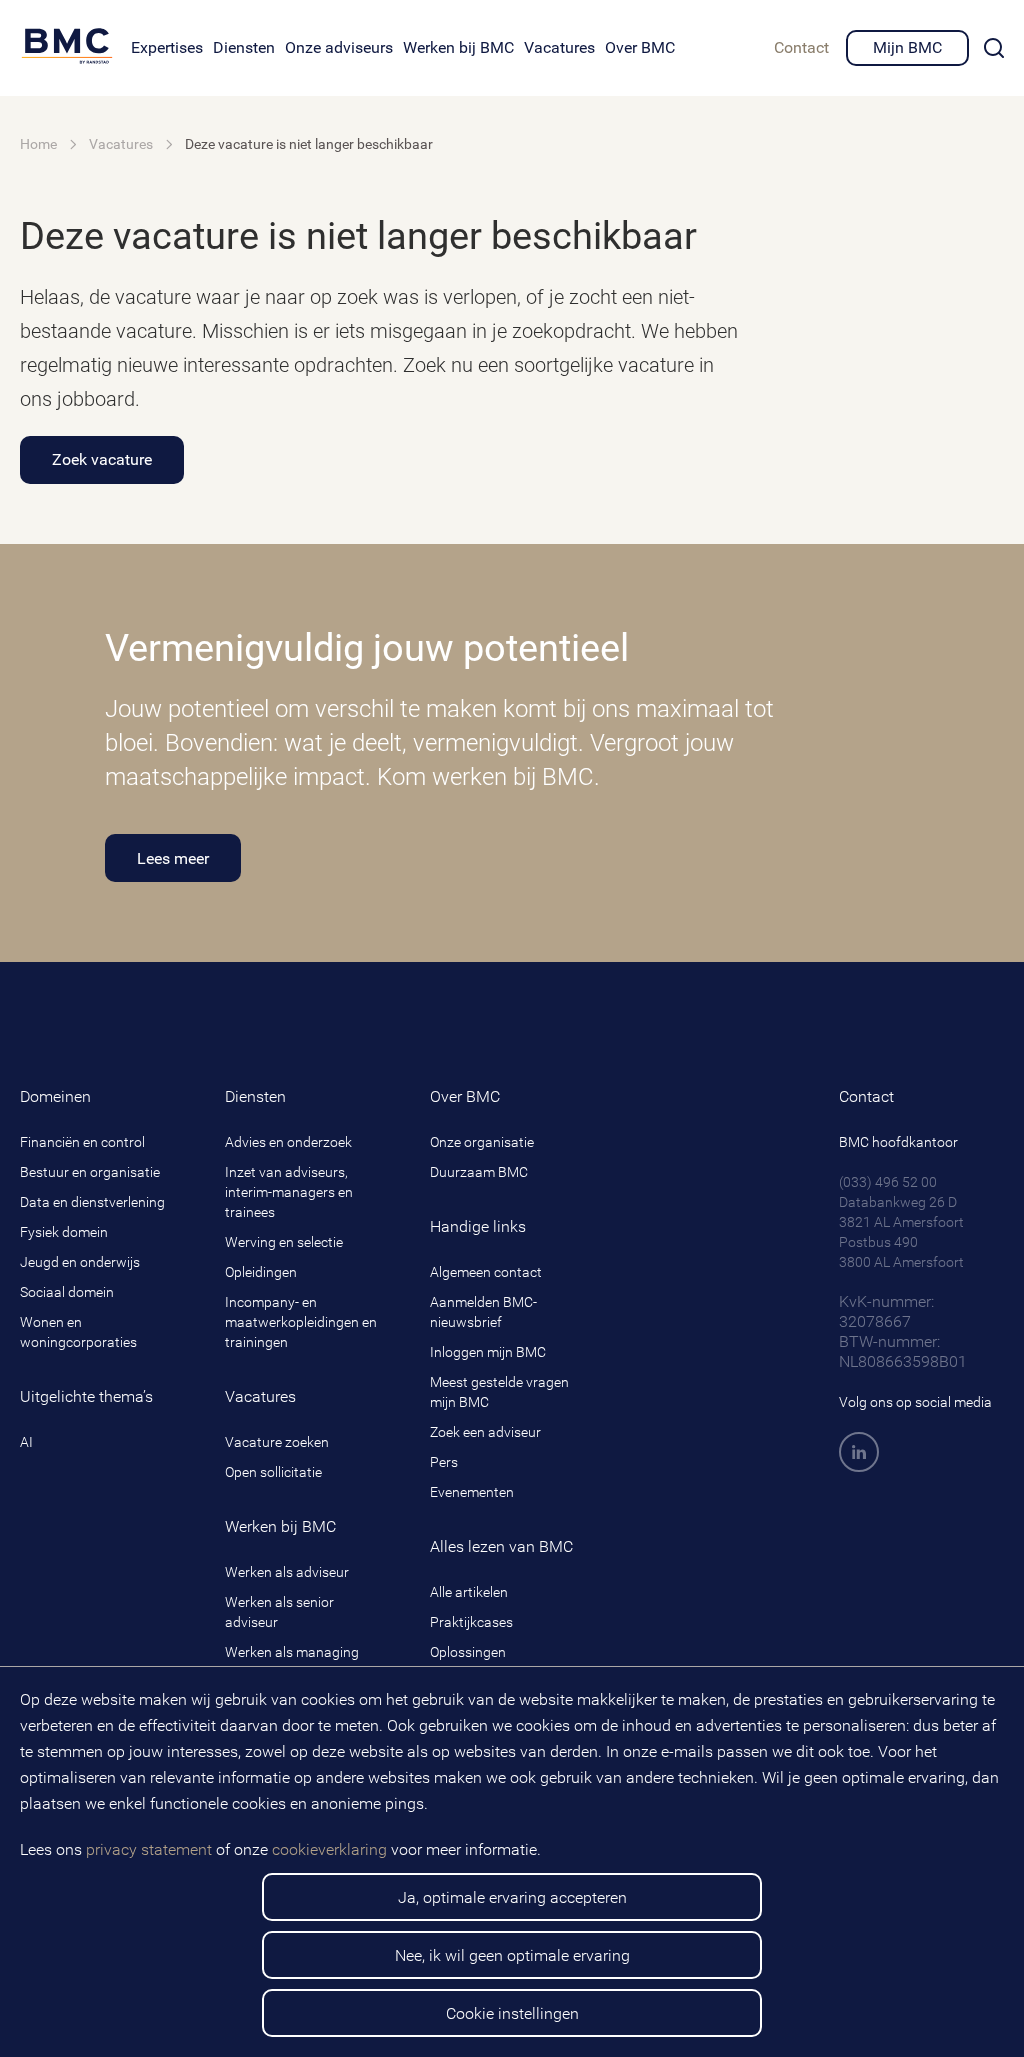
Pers (444, 1462)
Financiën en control (82, 1142)
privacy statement (149, 1849)
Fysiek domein (64, 1232)
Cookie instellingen (512, 2013)
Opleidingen (261, 1272)
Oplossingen (468, 1652)
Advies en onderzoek (288, 1142)
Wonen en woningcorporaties (78, 1332)
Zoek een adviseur (485, 1432)
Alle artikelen (469, 1592)
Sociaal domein (67, 1292)
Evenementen (472, 1492)
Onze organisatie (482, 1142)
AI (26, 1442)
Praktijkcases (471, 1622)
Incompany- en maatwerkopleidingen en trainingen (301, 1322)
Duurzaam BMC (479, 1172)
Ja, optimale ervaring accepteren (512, 1897)
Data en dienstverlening (92, 1202)
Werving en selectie (284, 1242)
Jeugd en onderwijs (80, 1262)
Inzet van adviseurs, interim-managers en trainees (289, 1192)
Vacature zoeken (277, 1442)
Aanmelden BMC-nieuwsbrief (483, 1312)
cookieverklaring (329, 1849)
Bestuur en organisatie (90, 1172)
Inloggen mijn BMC (488, 1352)
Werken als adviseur (287, 1572)
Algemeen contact (486, 1272)
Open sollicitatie (273, 1472)
